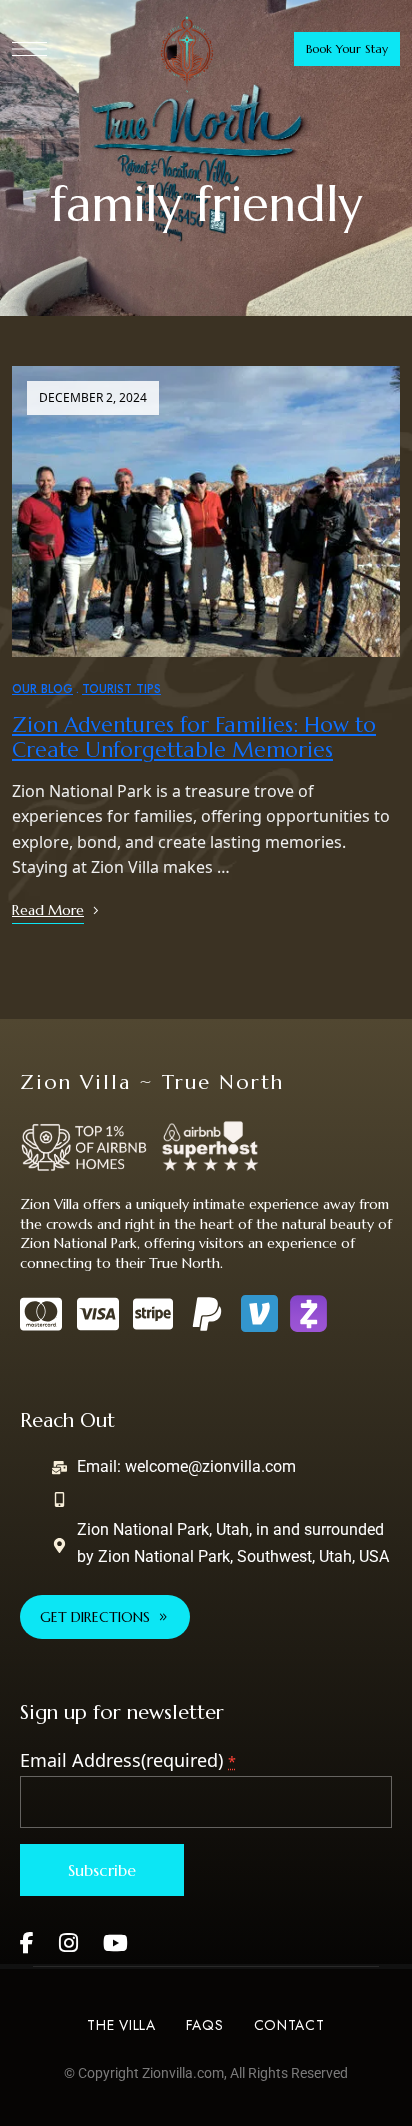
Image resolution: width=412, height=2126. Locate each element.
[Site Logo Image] (187, 54)
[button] (347, 49)
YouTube (115, 1943)
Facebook (27, 1943)
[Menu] (29, 49)
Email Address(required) (128, 1760)
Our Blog (42, 689)
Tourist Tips (121, 689)
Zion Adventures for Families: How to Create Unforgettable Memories (194, 737)
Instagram (68, 1943)
